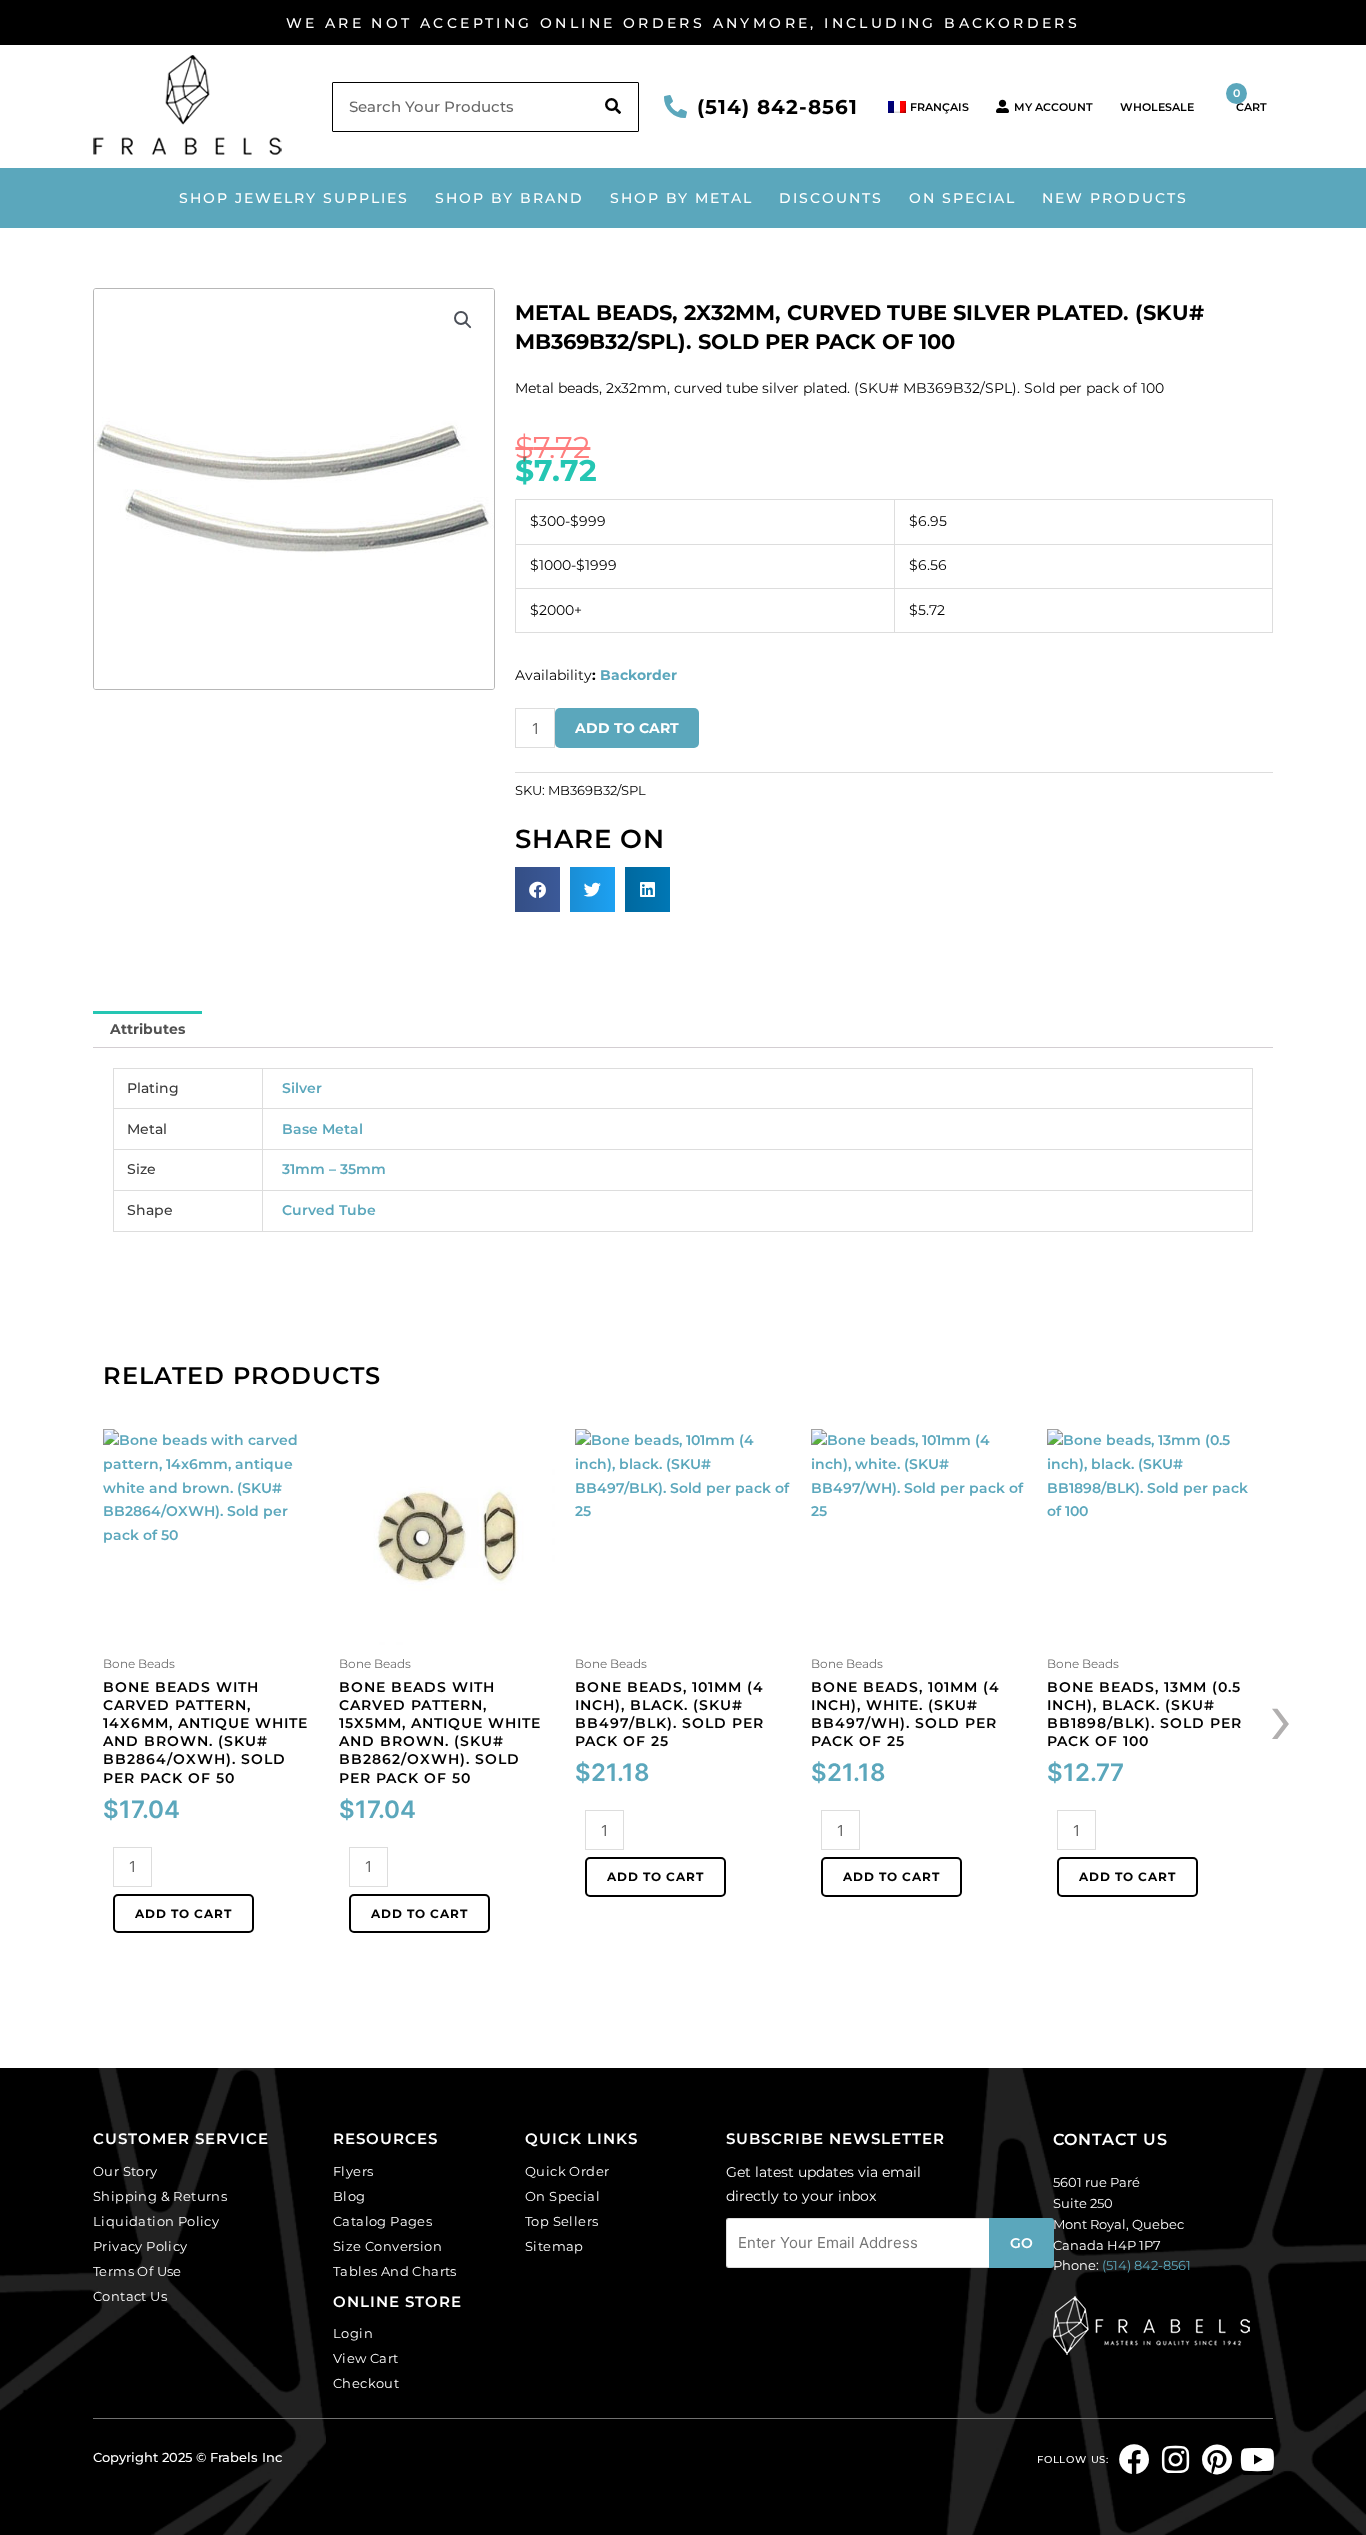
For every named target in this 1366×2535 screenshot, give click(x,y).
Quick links (581, 2138)
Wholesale (1157, 107)
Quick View (211, 1631)
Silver (302, 1088)
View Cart (366, 2358)
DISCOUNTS (831, 198)
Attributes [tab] (147, 1029)
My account (1053, 107)
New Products (1115, 198)
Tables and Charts (395, 2271)
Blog (349, 2196)
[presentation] (1281, 1717)
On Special (962, 198)
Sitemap (554, 2246)
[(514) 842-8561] (675, 106)
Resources (385, 2138)
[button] (463, 320)
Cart (1250, 100)
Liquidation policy (156, 2221)
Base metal (322, 1129)
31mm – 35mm (334, 1169)
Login (353, 2333)
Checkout (366, 2383)
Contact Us (130, 2296)
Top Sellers (561, 2221)
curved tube (329, 1210)
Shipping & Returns (160, 2196)
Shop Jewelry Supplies (294, 198)
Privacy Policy (140, 2246)
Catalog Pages (382, 2221)
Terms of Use (137, 2271)
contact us (1110, 2139)
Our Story (125, 2171)
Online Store (397, 2301)
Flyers (353, 2171)
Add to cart (627, 728)
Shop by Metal (681, 198)
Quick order (567, 2171)
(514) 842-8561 (777, 107)
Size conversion (387, 2246)
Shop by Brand (509, 198)
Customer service (181, 2138)
